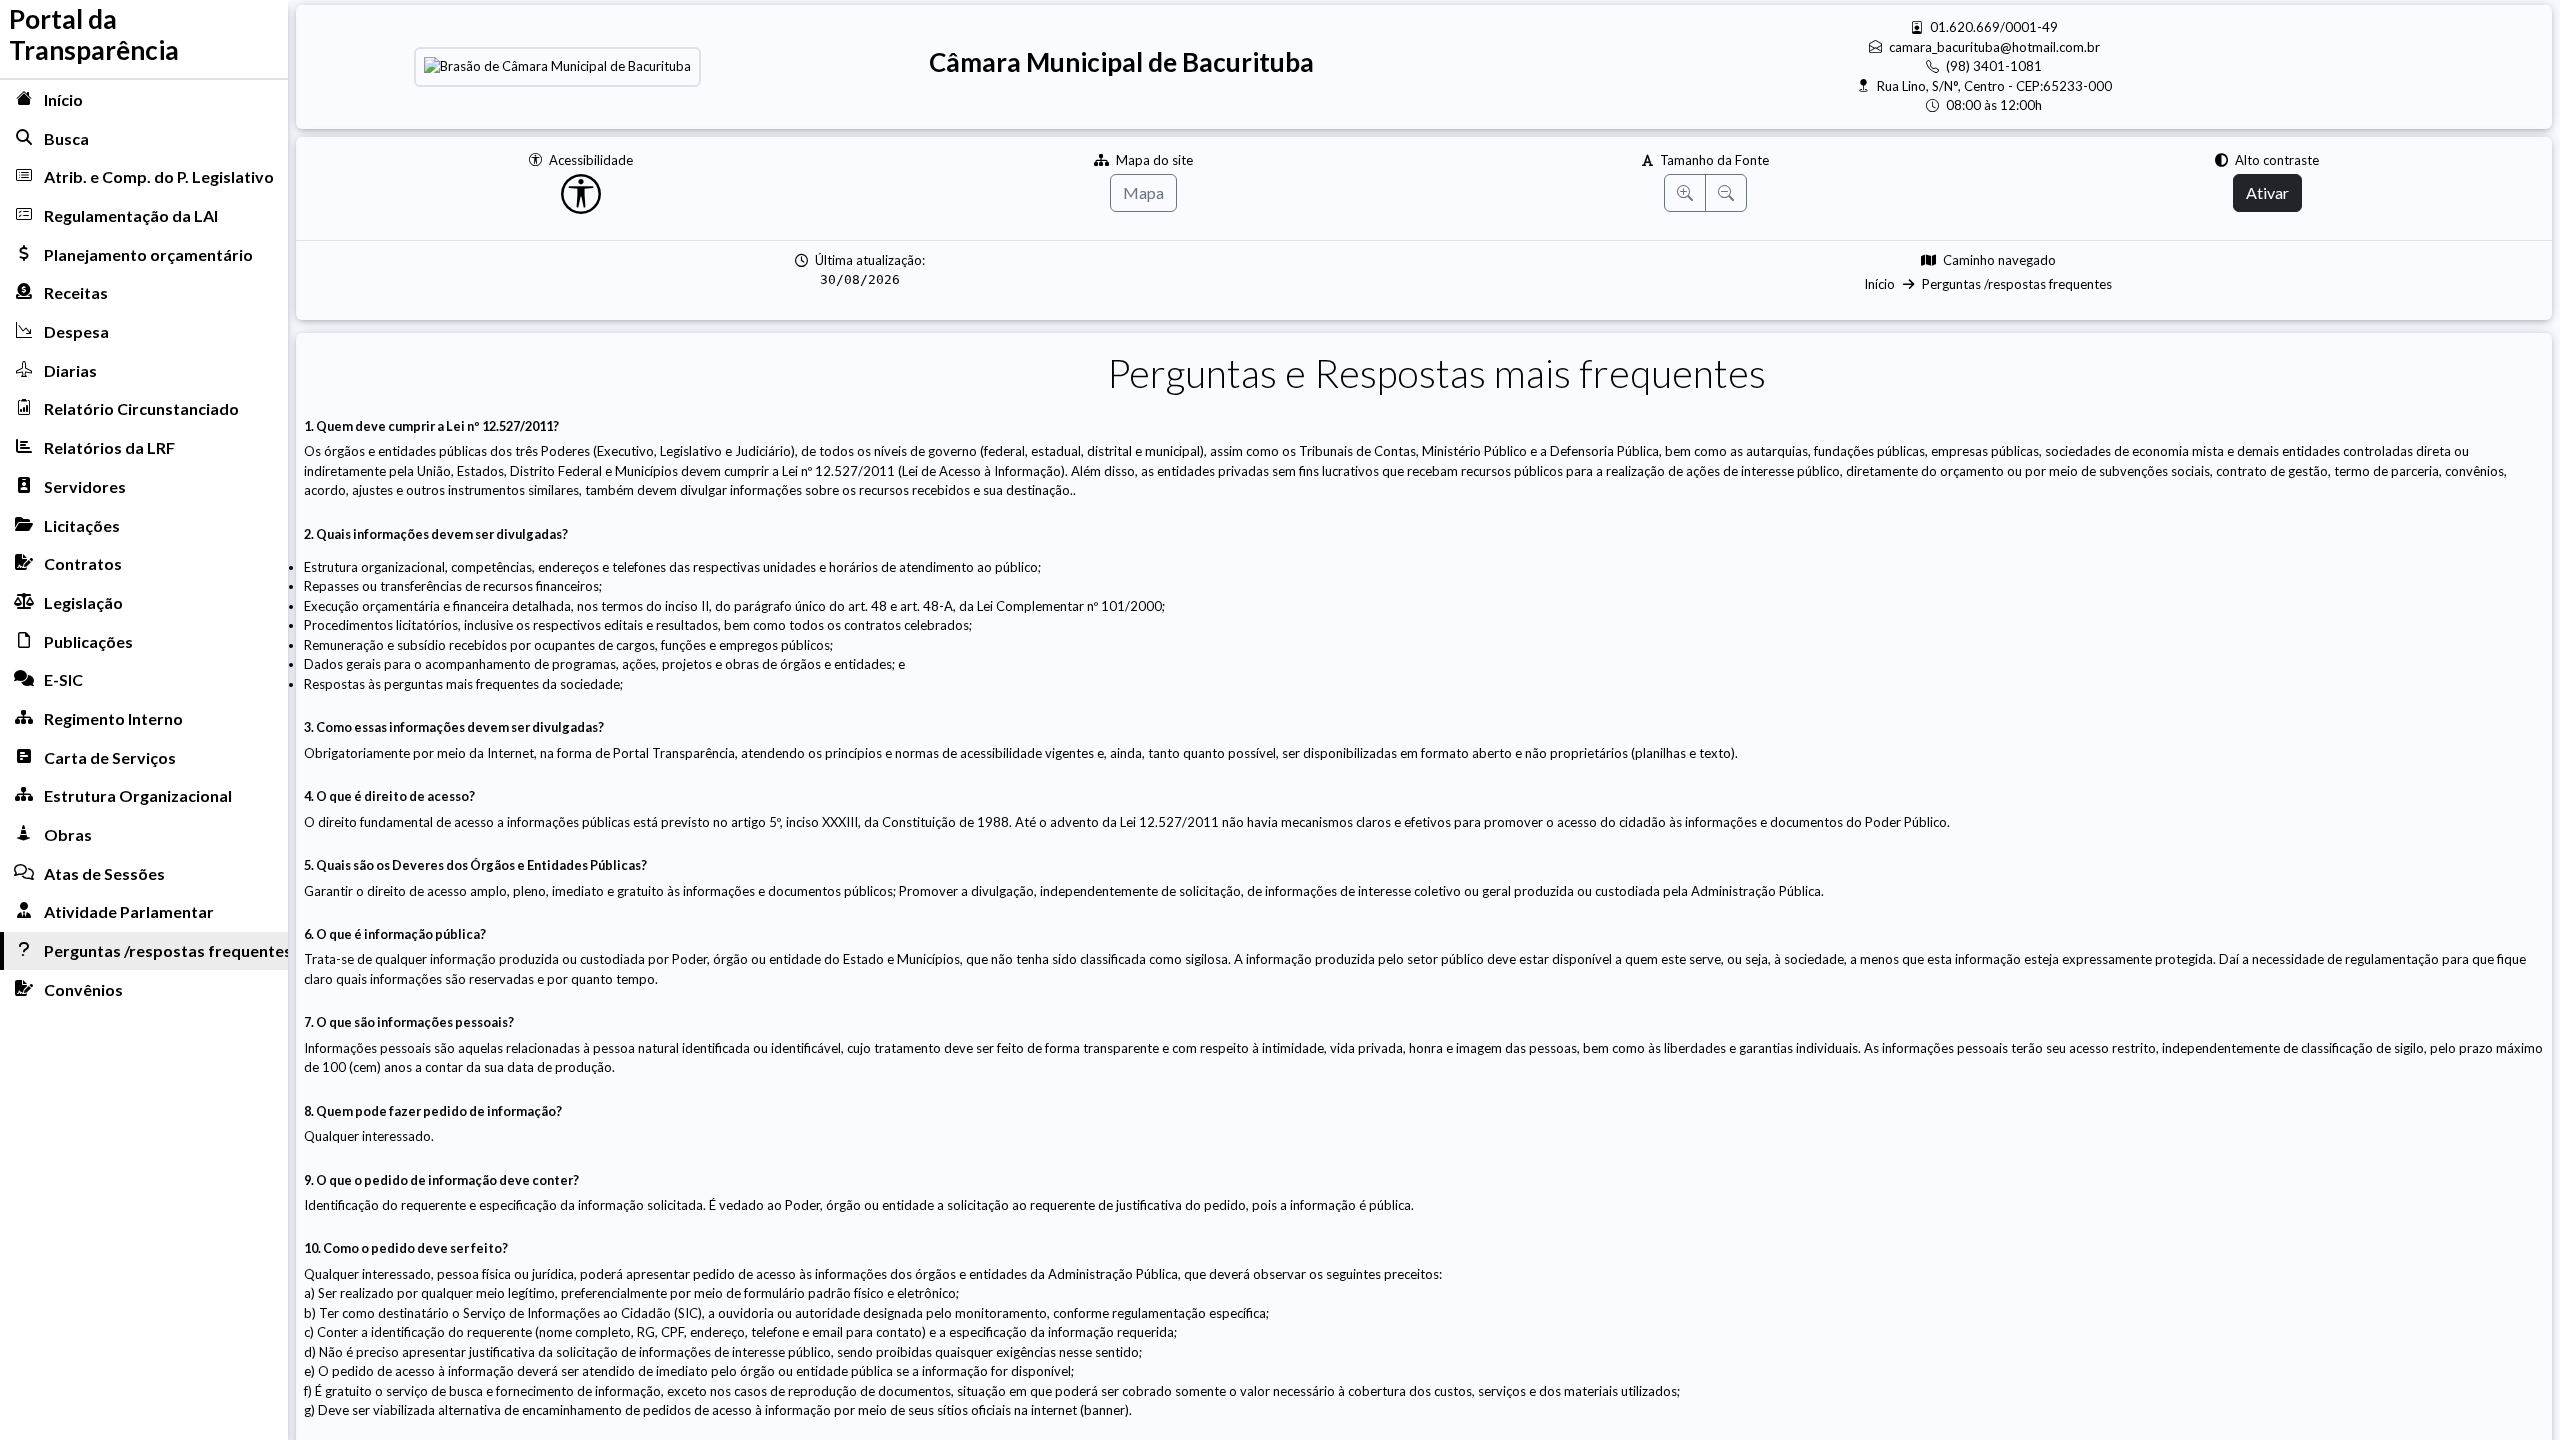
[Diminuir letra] (1726, 193)
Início (1879, 284)
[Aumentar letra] (1685, 193)
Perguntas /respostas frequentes (2017, 284)
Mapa (1143, 192)
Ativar (2267, 192)
